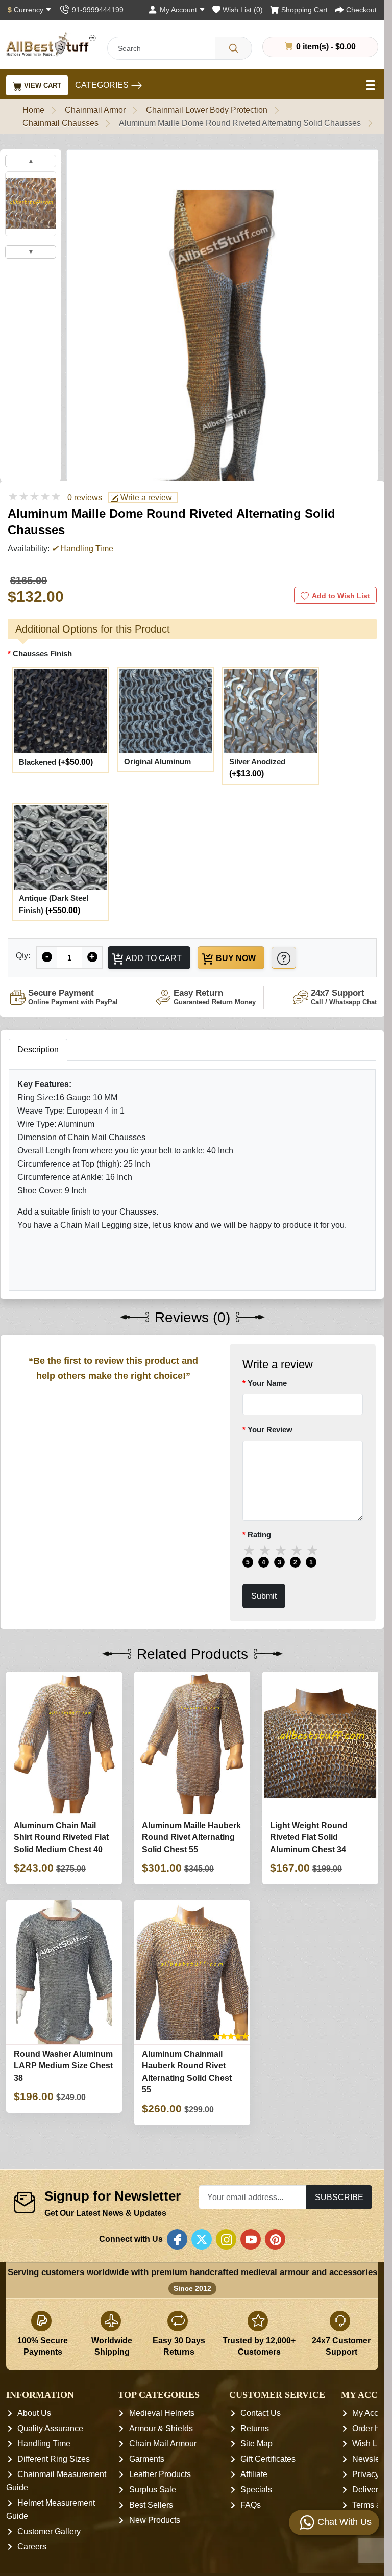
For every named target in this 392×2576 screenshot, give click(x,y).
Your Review (270, 1430)
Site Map (256, 2444)
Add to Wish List (341, 596)
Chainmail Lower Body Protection (207, 110)
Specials (256, 2490)
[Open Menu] (372, 85)
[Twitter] (202, 2240)
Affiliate (254, 2475)
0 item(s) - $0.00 (325, 46)
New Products (155, 2521)
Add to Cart (153, 958)
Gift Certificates (268, 2459)
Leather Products (160, 2475)
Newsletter (372, 2459)
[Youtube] (251, 2240)
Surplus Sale (153, 2490)
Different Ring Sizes (54, 2459)
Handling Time (44, 2444)
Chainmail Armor (95, 110)
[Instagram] (226, 2240)
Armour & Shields (161, 2429)
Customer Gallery (49, 2532)
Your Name (267, 1383)
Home (33, 110)
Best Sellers (151, 2505)
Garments (147, 2459)
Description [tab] (38, 1050)
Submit (264, 1596)
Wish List (369, 2444)
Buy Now (235, 958)
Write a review (145, 498)
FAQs (251, 2505)
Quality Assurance (50, 2429)
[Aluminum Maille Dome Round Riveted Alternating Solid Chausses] (222, 344)
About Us (34, 2414)
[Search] (234, 48)
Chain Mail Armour (163, 2444)
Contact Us (261, 2414)
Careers (32, 2547)
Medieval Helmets (162, 2414)
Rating (259, 1535)
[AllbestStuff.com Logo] (51, 44)
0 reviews (85, 498)
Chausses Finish (42, 654)
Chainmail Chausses (60, 123)
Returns (255, 2429)
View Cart (42, 85)
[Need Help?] (284, 958)
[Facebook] (177, 2240)
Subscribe (339, 2197)
